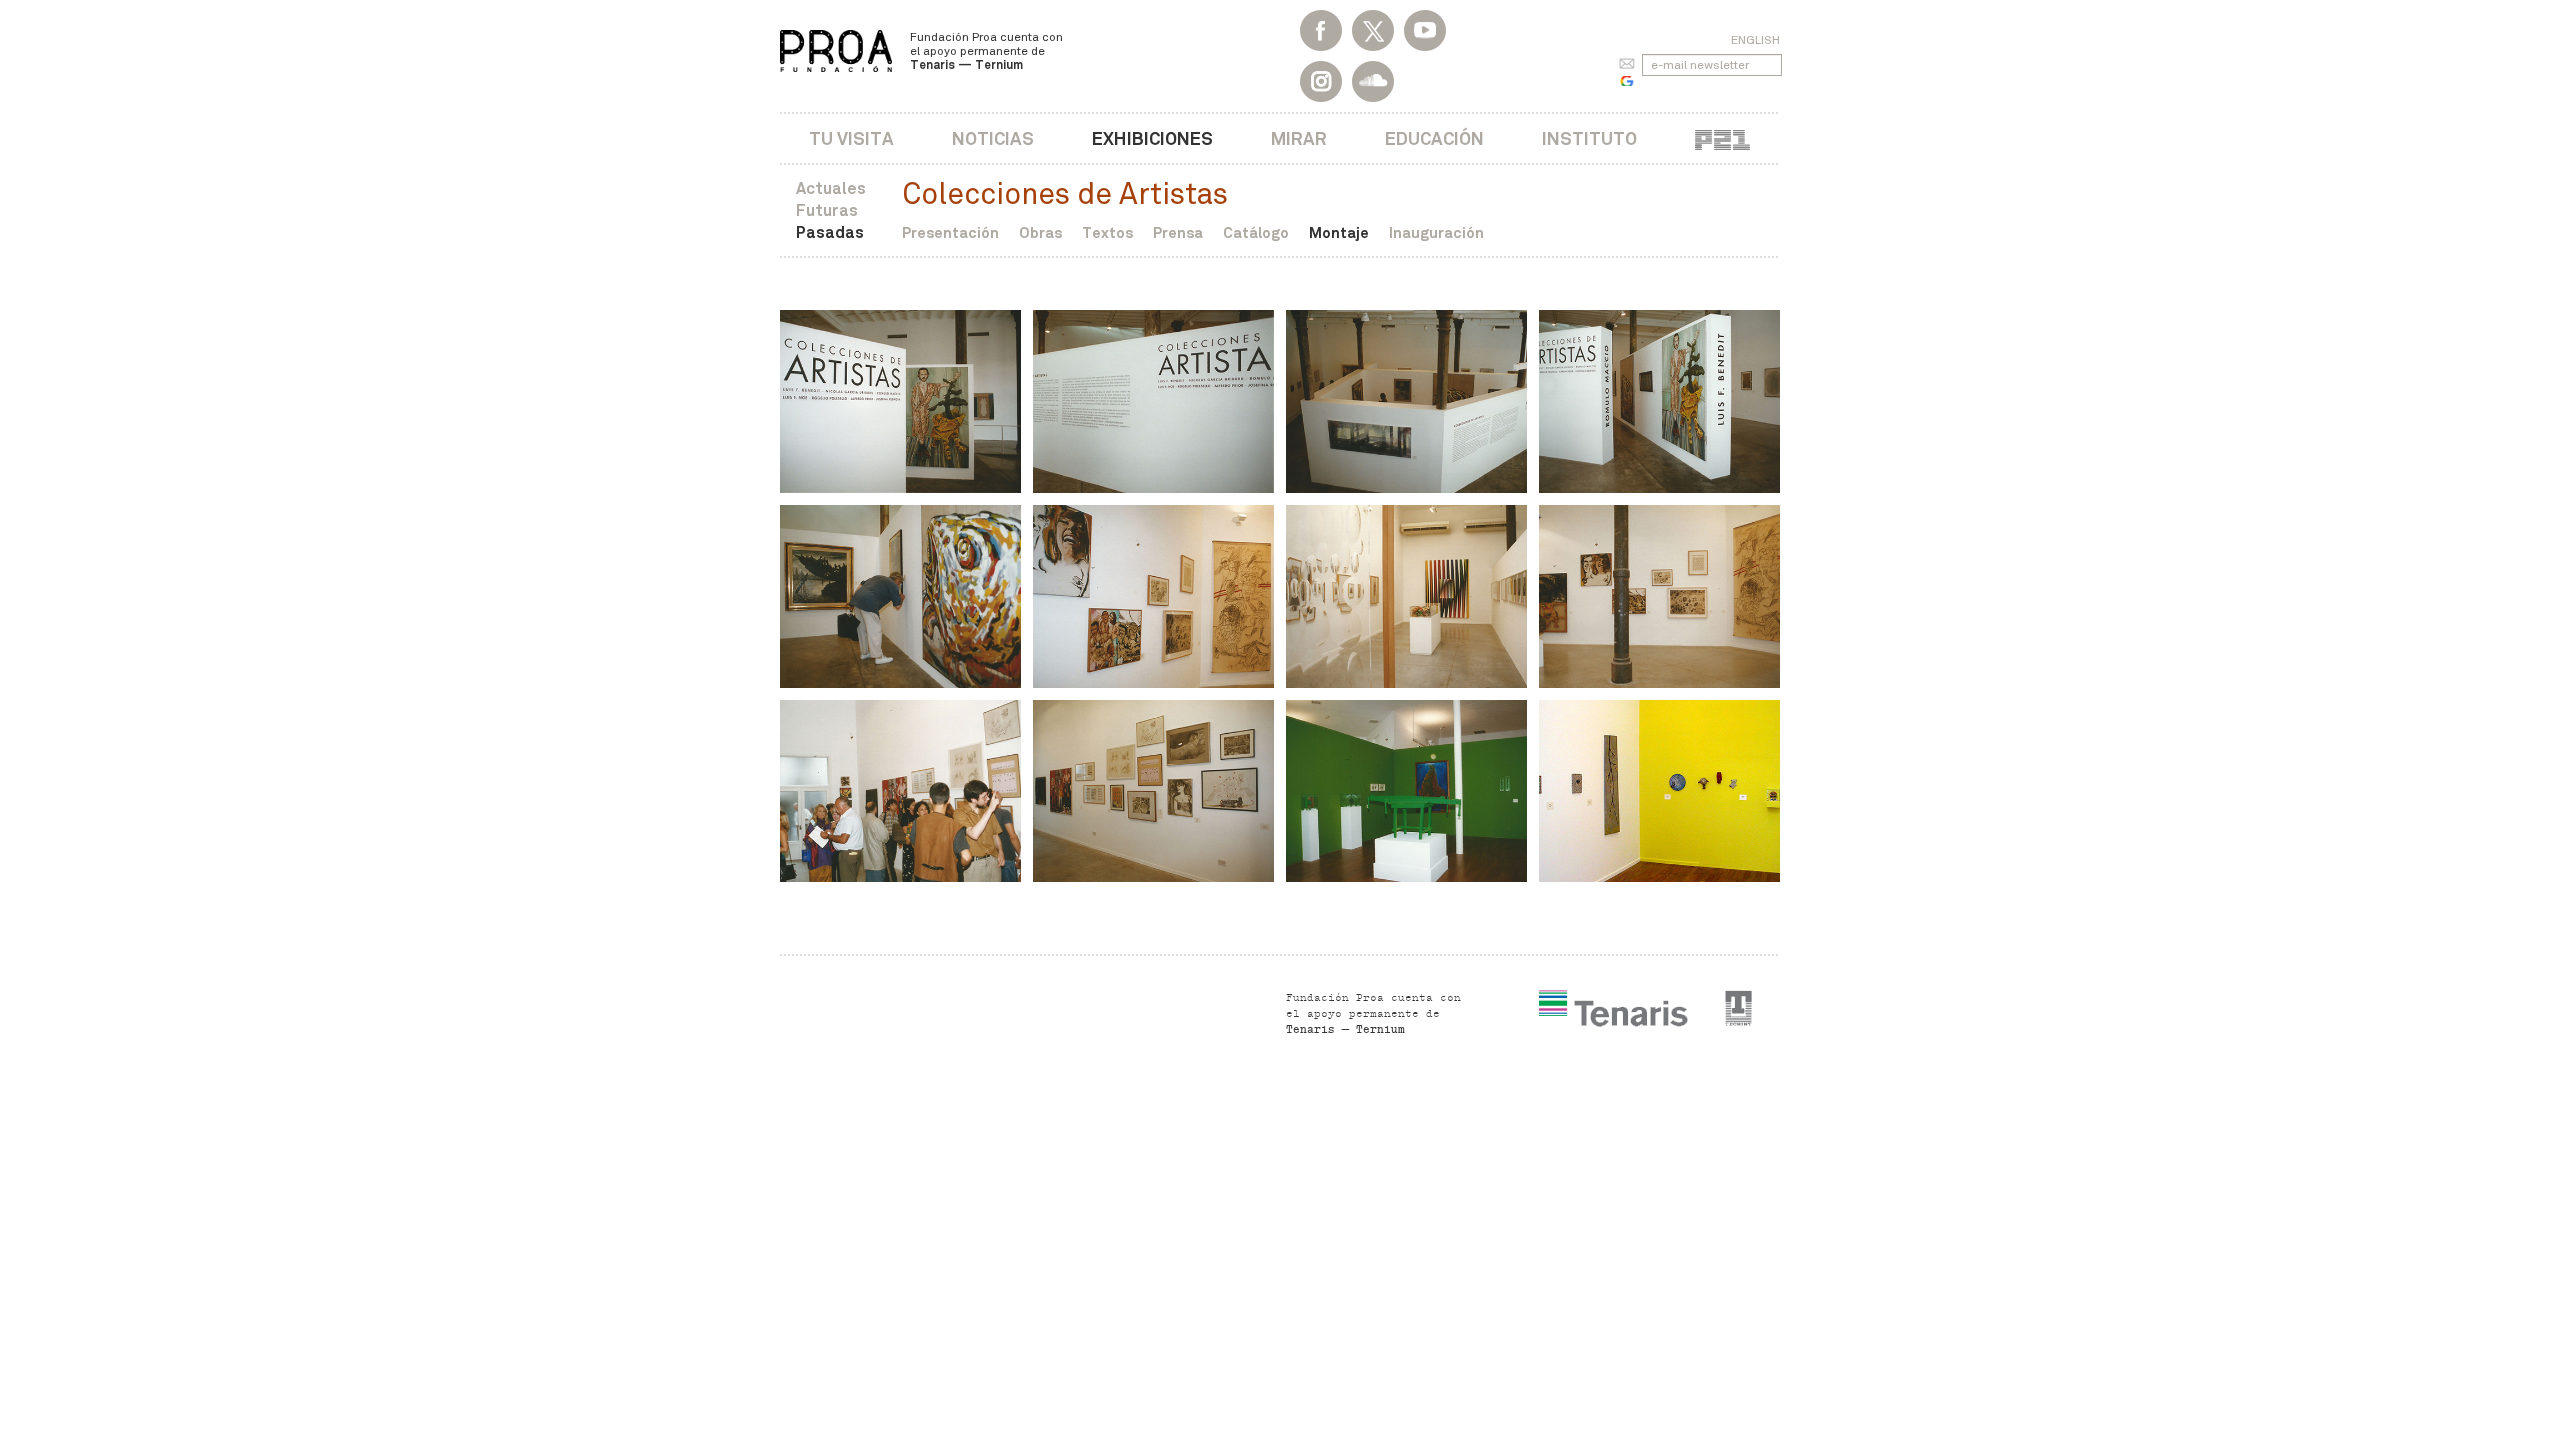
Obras (1040, 232)
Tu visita (851, 138)
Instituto (1589, 138)
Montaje (1339, 232)
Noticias (993, 138)
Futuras (827, 210)
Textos (1107, 232)
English (1755, 40)
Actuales (831, 188)
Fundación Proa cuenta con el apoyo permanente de (986, 51)
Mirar (1299, 138)
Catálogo (1256, 232)
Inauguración (1436, 232)
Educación (1434, 138)
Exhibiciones (1152, 138)
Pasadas (830, 232)
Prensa (1178, 232)
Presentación (950, 232)
